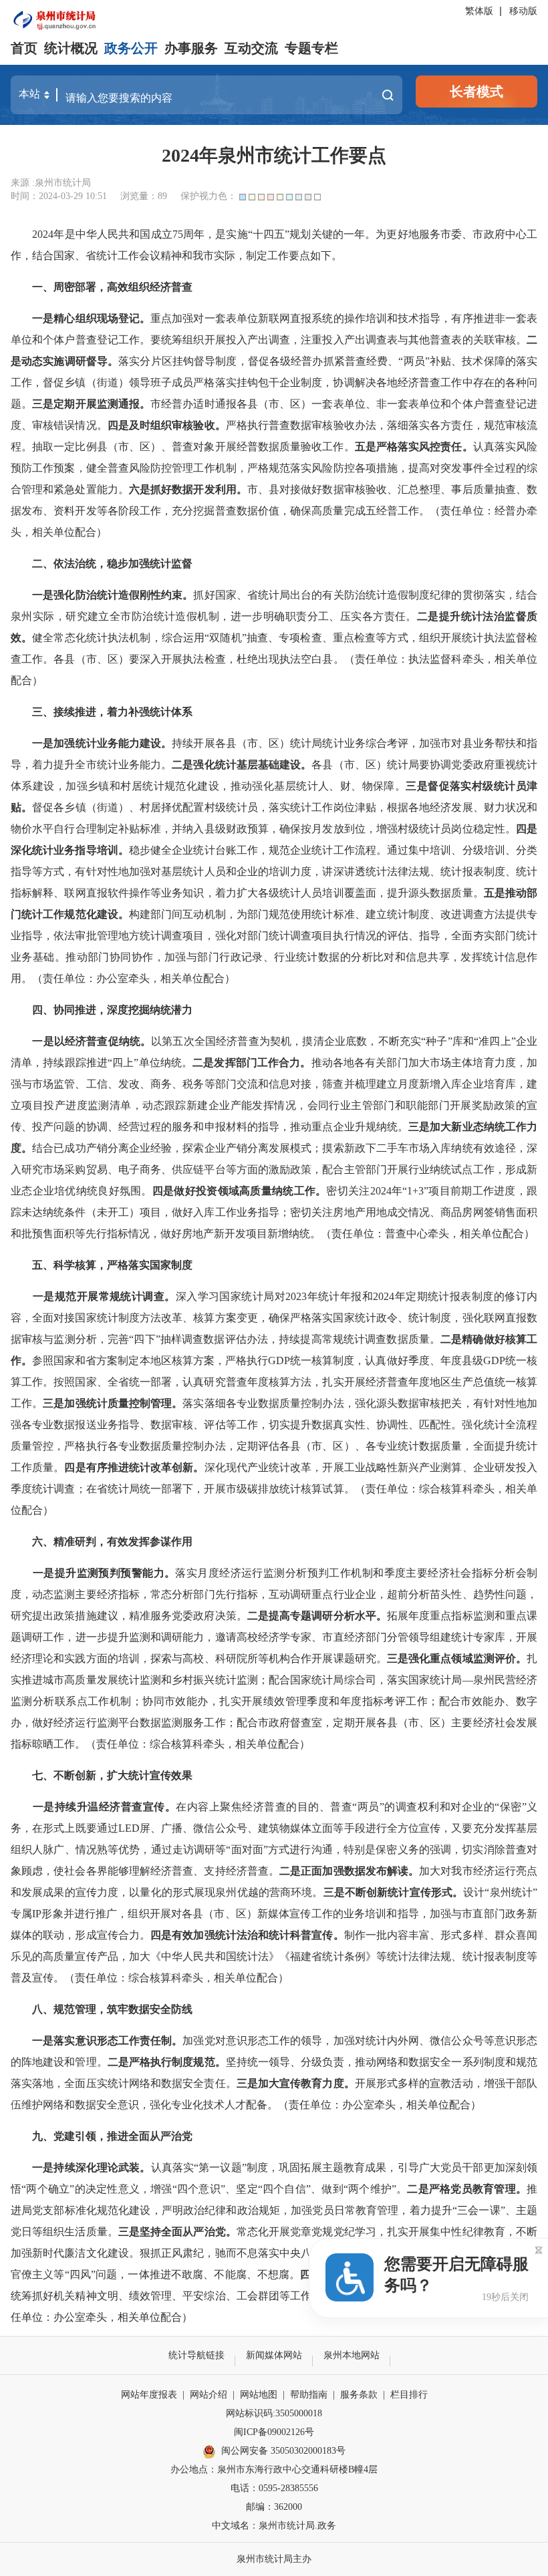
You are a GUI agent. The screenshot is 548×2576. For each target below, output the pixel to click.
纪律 (440, 595)
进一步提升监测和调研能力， (145, 1637)
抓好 (161, 489)
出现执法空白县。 (301, 659)
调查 (192, 1339)
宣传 (108, 1935)
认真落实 (495, 447)
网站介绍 (209, 2395)
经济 (76, 1041)
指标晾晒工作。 (48, 1744)
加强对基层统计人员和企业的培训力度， (226, 871)
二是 (182, 765)
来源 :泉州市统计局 (51, 183)
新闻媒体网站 (274, 2355)
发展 (527, 1723)
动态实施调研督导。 (70, 361)
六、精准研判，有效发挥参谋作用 (112, 1542)
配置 (193, 807)
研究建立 (88, 616)
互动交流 (251, 48)
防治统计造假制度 (387, 595)
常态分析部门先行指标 (204, 1594)
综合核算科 (446, 1489)
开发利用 (215, 489)
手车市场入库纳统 (430, 1148)
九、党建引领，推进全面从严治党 (112, 2136)
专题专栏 (311, 48)
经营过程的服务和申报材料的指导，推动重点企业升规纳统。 (263, 1127)
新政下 (360, 1148)
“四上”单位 (134, 1063)
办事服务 (191, 48)
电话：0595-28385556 (274, 2488)
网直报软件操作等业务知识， (145, 893)
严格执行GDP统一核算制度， (295, 1360)
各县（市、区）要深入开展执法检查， (145, 659)
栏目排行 (409, 2395)
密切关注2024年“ (367, 1191)
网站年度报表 (149, 2395)
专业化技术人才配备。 (225, 2105)
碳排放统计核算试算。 (301, 1489)
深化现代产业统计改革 (258, 1467)
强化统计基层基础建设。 (252, 765)
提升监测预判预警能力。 (115, 1573)
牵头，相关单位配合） (481, 1234)
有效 (182, 1935)
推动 (516, 893)
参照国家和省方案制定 (86, 1360)
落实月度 (197, 1573)
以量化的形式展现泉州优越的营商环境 (221, 1892)
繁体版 (479, 11)
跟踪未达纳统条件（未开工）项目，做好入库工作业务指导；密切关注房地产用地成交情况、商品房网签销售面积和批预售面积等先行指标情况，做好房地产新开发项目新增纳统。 (274, 1212)
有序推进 (472, 318)
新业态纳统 (478, 1127)
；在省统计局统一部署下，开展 (151, 1489)
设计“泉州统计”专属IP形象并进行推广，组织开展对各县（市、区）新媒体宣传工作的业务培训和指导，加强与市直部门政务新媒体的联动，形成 (274, 1914)
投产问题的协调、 (75, 1127)
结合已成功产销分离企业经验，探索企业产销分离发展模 (166, 1148)
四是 (527, 829)
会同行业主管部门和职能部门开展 (390, 1105)
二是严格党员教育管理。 (467, 2189)
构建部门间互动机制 (177, 914)
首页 (24, 48)
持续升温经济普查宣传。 (115, 1807)
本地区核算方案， (182, 1360)
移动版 (523, 11)
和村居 (126, 786)
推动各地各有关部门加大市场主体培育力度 (414, 1063)
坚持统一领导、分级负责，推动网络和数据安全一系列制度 (366, 2062)
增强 (387, 829)
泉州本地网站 (352, 2355)
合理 (86, 829)
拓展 (398, 1616)
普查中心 (406, 1234)
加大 (440, 1127)
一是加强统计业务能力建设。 (102, 743)
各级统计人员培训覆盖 (312, 893)
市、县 (263, 489)
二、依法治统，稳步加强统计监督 (112, 563)
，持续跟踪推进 (70, 1063)
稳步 (140, 850)
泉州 (22, 616)
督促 (43, 807)
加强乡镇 (88, 786)
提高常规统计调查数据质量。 (370, 1339)
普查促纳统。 (119, 1041)
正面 (311, 1871)
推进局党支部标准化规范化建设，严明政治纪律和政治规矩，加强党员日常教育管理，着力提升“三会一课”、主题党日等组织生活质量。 (274, 2210)
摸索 (333, 1148)
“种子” (436, 1041)
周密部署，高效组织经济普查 (123, 287)
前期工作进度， (489, 1191)
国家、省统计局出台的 (269, 595)
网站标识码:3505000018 (274, 2413)
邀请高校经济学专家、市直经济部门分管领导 (323, 1637)
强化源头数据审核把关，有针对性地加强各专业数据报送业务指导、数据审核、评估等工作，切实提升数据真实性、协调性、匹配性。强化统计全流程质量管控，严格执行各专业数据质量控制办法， (274, 1425)
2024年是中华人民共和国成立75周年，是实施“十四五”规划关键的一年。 (204, 234)
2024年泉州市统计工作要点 (274, 155)
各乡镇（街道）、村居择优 (118, 807)
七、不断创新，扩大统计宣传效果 (112, 1775)
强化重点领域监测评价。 (467, 1658)
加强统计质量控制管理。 (123, 1403)
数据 (182, 489)
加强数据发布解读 (365, 1871)
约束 (172, 595)
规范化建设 (91, 914)
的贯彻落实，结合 (494, 595)
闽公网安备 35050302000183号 (283, 2451)
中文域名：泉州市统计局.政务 (274, 2526)
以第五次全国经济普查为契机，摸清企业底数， (264, 1041)
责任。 (456, 447)
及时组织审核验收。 (177, 425)
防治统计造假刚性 (119, 595)
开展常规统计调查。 (126, 1296)
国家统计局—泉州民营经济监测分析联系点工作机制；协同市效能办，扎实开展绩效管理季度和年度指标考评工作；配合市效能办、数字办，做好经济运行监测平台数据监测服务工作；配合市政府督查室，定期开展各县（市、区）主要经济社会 (274, 1701)
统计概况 (71, 48)
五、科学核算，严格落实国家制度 (112, 1265)
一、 (43, 287)
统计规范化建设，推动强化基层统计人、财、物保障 (269, 786)
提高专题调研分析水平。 (328, 1616)
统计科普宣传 (301, 1935)
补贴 (440, 361)
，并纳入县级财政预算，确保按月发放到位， (269, 829)
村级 (483, 786)
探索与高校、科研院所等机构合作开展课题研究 (263, 1658)
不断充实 (400, 1041)
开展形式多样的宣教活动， (419, 2083)
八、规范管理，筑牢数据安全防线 (112, 2009)
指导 (430, 318)
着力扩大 (237, 893)
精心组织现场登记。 (102, 318)
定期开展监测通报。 (102, 404)
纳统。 (176, 1063)
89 (162, 196)
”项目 (437, 1191)
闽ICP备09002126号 (274, 2432)
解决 (366, 382)
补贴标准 (140, 829)
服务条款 (359, 2395)
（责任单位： (353, 1234)
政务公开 (131, 48)
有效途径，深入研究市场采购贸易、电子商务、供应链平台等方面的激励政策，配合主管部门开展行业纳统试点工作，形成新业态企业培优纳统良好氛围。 (274, 1169)
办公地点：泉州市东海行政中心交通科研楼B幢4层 (274, 2469)
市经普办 (172, 404)
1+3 (415, 1191)
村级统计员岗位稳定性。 (457, 829)
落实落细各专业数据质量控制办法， (268, 1403)
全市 (121, 616)
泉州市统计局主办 (274, 2559)
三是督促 (428, 786)
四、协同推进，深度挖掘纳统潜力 (112, 1010)
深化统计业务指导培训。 (70, 850)
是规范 (60, 1296)
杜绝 (247, 659)
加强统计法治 (226, 1935)
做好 (495, 1339)
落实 (461, 786)
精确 (472, 1339)
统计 (505, 786)
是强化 (59, 595)
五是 (495, 893)
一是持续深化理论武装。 (91, 2167)
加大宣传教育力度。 (306, 2083)
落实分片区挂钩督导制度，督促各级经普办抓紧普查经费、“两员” (274, 361)
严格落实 (398, 447)
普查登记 (97, 340)
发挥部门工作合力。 (262, 1063)
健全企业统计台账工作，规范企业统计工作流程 (263, 850)
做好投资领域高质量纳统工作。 (250, 1191)
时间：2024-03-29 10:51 (59, 196)
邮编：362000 (274, 2507)
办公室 (358, 2105)
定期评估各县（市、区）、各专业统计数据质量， (355, 1446)
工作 (129, 340)
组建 (440, 1637)
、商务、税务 (172, 1084)
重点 (161, 318)
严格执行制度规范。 (177, 2062)
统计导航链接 (196, 2355)
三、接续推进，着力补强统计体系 (112, 712)
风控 (430, 447)
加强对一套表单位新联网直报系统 (252, 318)
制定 (108, 829)
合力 (129, 1935)
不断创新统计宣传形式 (399, 1892)
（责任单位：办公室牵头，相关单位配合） (134, 978)
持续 (289, 1339)
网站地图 (259, 2395)
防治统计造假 (165, 616)
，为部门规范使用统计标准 (290, 914)
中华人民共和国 (199, 1956)
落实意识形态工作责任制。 (118, 2041)
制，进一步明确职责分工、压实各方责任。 (313, 616)
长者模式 (476, 92)
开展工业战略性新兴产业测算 (392, 1467)
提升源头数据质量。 (435, 893)
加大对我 (440, 1871)
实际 (44, 616)
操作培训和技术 (382, 318)
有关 (333, 595)
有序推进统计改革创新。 (145, 1467)
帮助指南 (309, 2395)
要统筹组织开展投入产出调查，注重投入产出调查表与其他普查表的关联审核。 (338, 340)
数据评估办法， (241, 1339)
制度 (440, 1318)
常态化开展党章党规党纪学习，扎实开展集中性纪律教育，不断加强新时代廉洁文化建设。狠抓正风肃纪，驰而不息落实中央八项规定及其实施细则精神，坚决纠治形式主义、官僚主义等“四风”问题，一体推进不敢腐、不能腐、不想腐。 (274, 2253)
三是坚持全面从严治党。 (177, 2232)
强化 (160, 2105)
